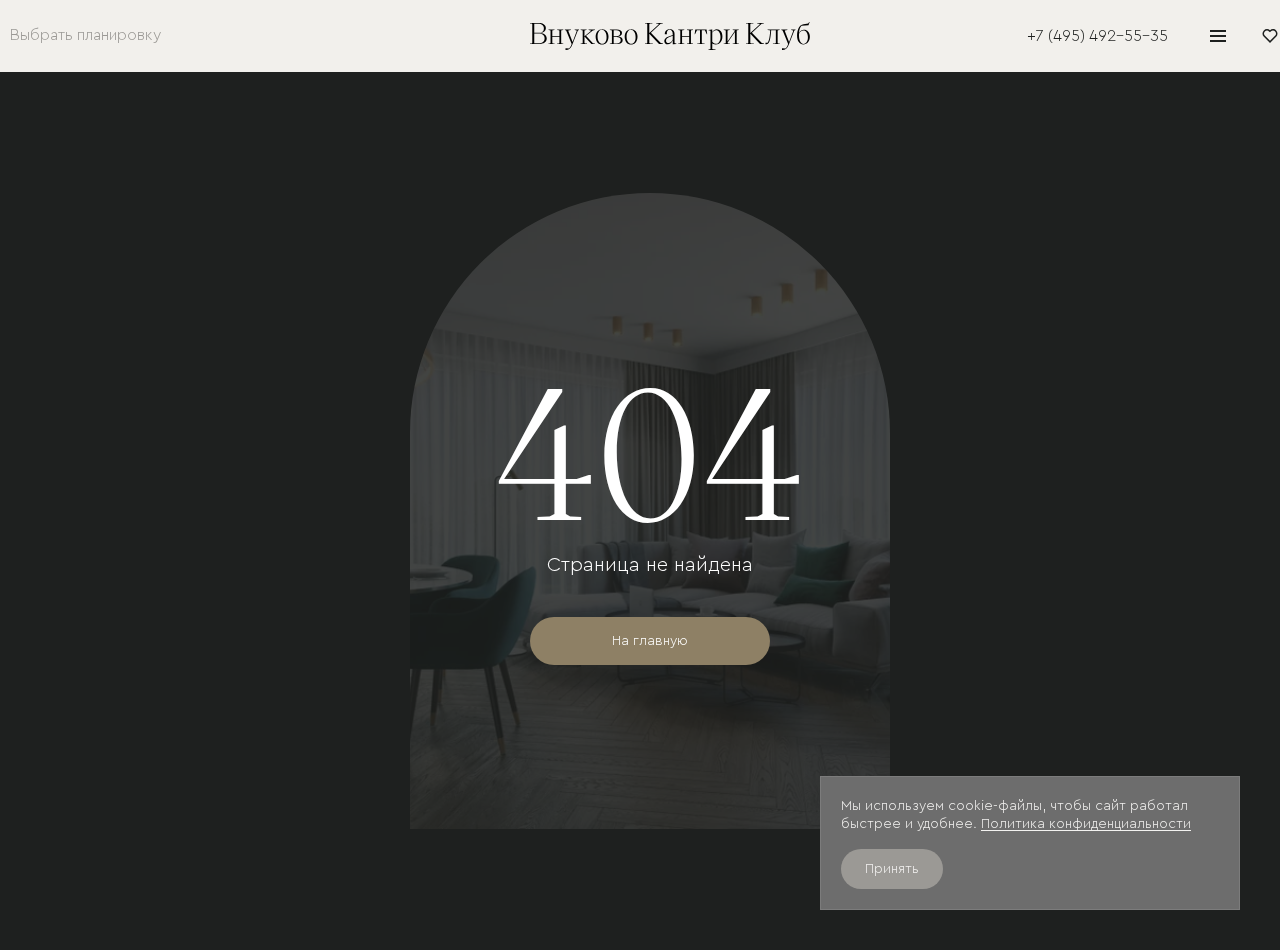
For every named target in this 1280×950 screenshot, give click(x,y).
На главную (650, 641)
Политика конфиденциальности (1086, 824)
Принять (892, 869)
